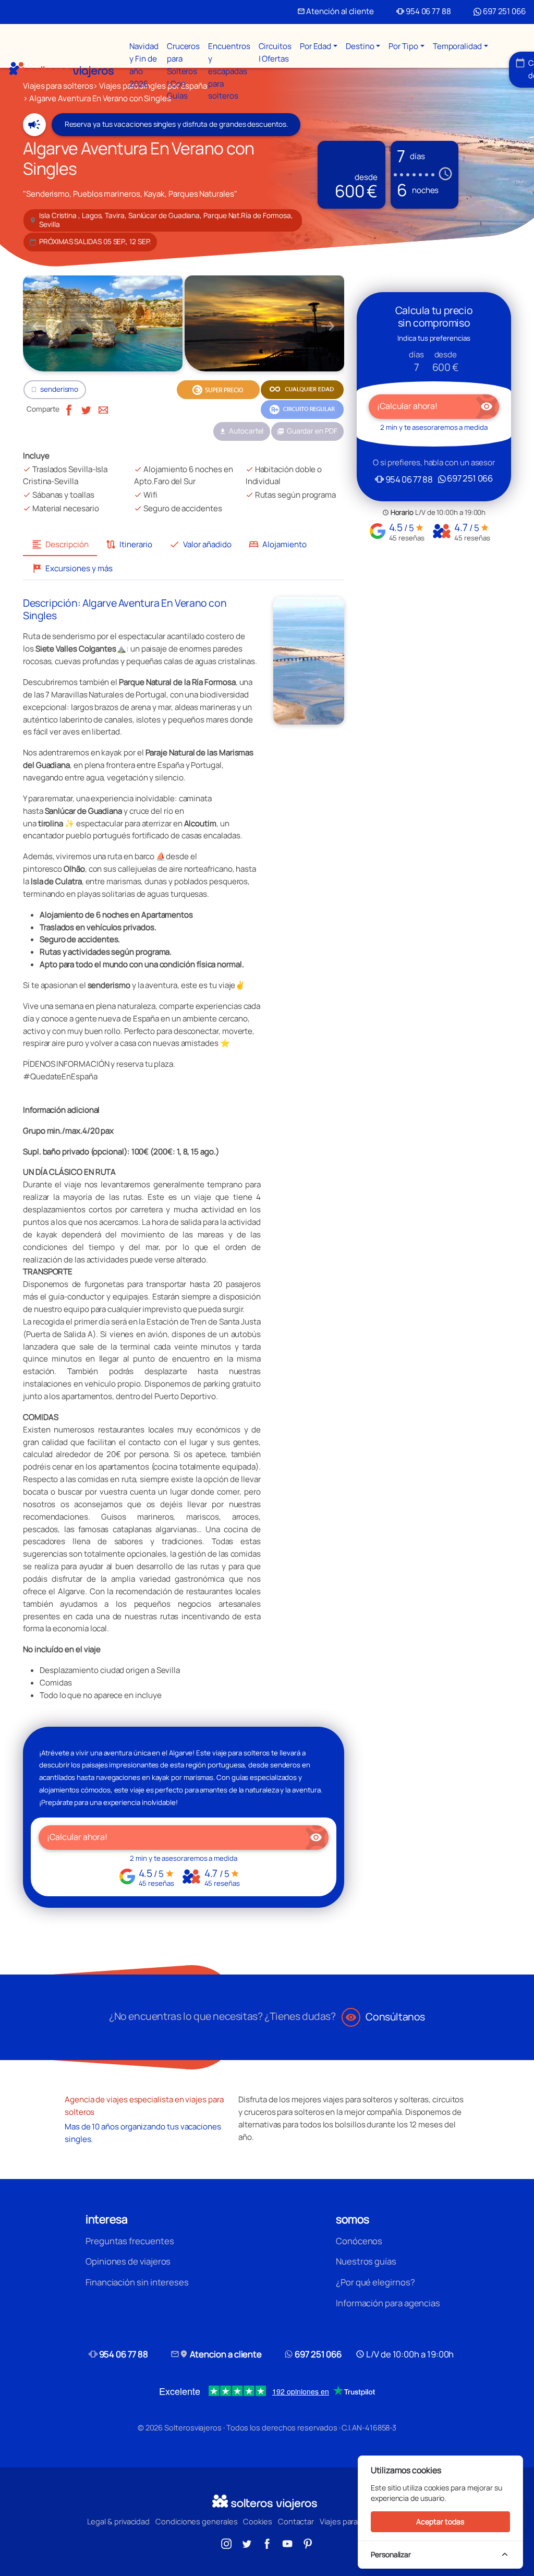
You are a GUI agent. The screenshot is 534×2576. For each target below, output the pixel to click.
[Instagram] (226, 2543)
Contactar (296, 2521)
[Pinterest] (308, 2543)
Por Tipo (403, 46)
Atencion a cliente (216, 2354)
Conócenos (359, 2241)
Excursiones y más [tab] (72, 568)
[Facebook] (69, 409)
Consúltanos (385, 2017)
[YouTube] (287, 2543)
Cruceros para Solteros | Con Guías (183, 71)
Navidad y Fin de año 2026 (144, 65)
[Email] (103, 409)
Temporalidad (457, 46)
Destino (360, 46)
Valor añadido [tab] (200, 544)
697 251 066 (503, 11)
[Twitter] (86, 409)
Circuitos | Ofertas (275, 52)
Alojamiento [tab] (277, 544)
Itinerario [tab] (129, 544)
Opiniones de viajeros (128, 2261)
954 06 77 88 (424, 11)
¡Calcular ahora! (184, 1837)
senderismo (59, 389)
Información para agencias (388, 2303)
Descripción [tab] (60, 544)
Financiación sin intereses (137, 2282)
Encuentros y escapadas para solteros (229, 71)
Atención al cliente (336, 11)
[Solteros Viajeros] (62, 70)
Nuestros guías (366, 2261)
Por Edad (315, 46)
